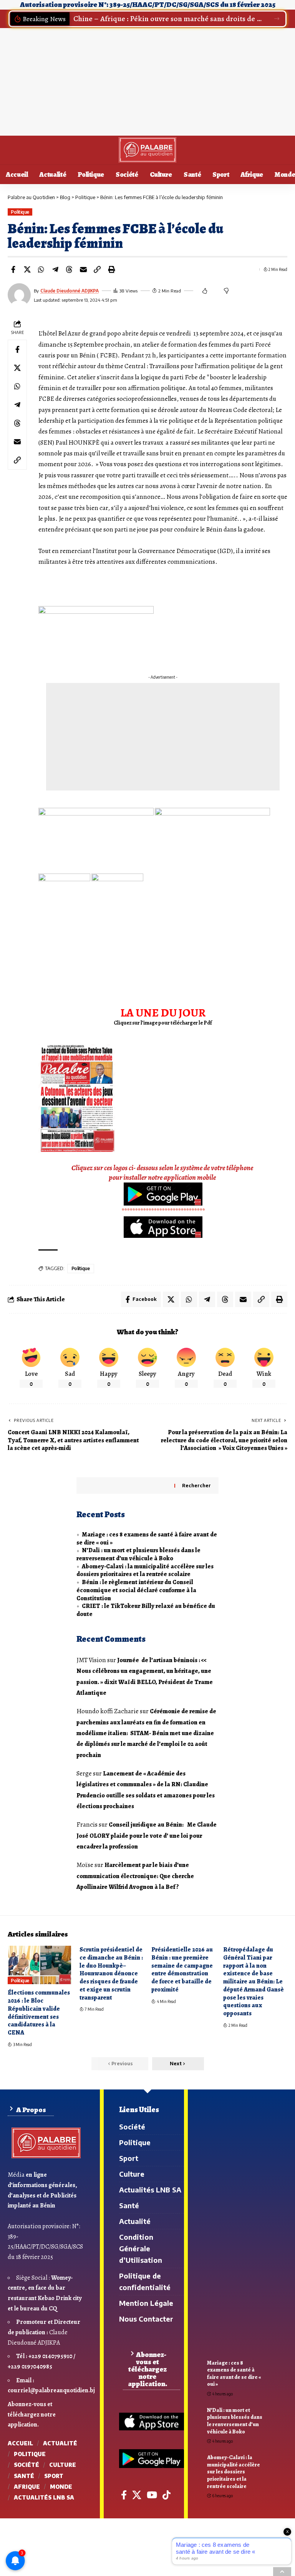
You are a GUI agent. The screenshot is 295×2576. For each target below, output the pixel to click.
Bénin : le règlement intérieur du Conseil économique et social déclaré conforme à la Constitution (136, 1590)
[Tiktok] (167, 2495)
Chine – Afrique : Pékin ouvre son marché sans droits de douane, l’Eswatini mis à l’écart (169, 19)
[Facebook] (124, 2495)
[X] (137, 2495)
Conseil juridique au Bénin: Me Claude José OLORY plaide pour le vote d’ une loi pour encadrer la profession (147, 1836)
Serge (84, 1773)
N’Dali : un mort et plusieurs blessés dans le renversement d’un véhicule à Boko (138, 1554)
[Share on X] (27, 269)
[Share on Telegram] (55, 269)
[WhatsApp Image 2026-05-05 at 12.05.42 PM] (77, 1098)
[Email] (83, 269)
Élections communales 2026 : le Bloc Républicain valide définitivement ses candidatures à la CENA (39, 2013)
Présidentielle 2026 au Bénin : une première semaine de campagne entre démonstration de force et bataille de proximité (182, 1970)
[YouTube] (152, 2495)
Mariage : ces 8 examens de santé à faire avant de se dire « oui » (147, 1539)
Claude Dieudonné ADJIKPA (70, 291)
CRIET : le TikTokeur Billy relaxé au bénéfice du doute (146, 1610)
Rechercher (196, 1486)
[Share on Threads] (69, 269)
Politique (20, 212)
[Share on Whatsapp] (41, 269)
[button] (277, 19)
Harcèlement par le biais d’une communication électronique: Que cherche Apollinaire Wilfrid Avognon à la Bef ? (136, 1876)
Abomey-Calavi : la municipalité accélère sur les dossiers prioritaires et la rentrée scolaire (145, 1570)
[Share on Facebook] (13, 269)
